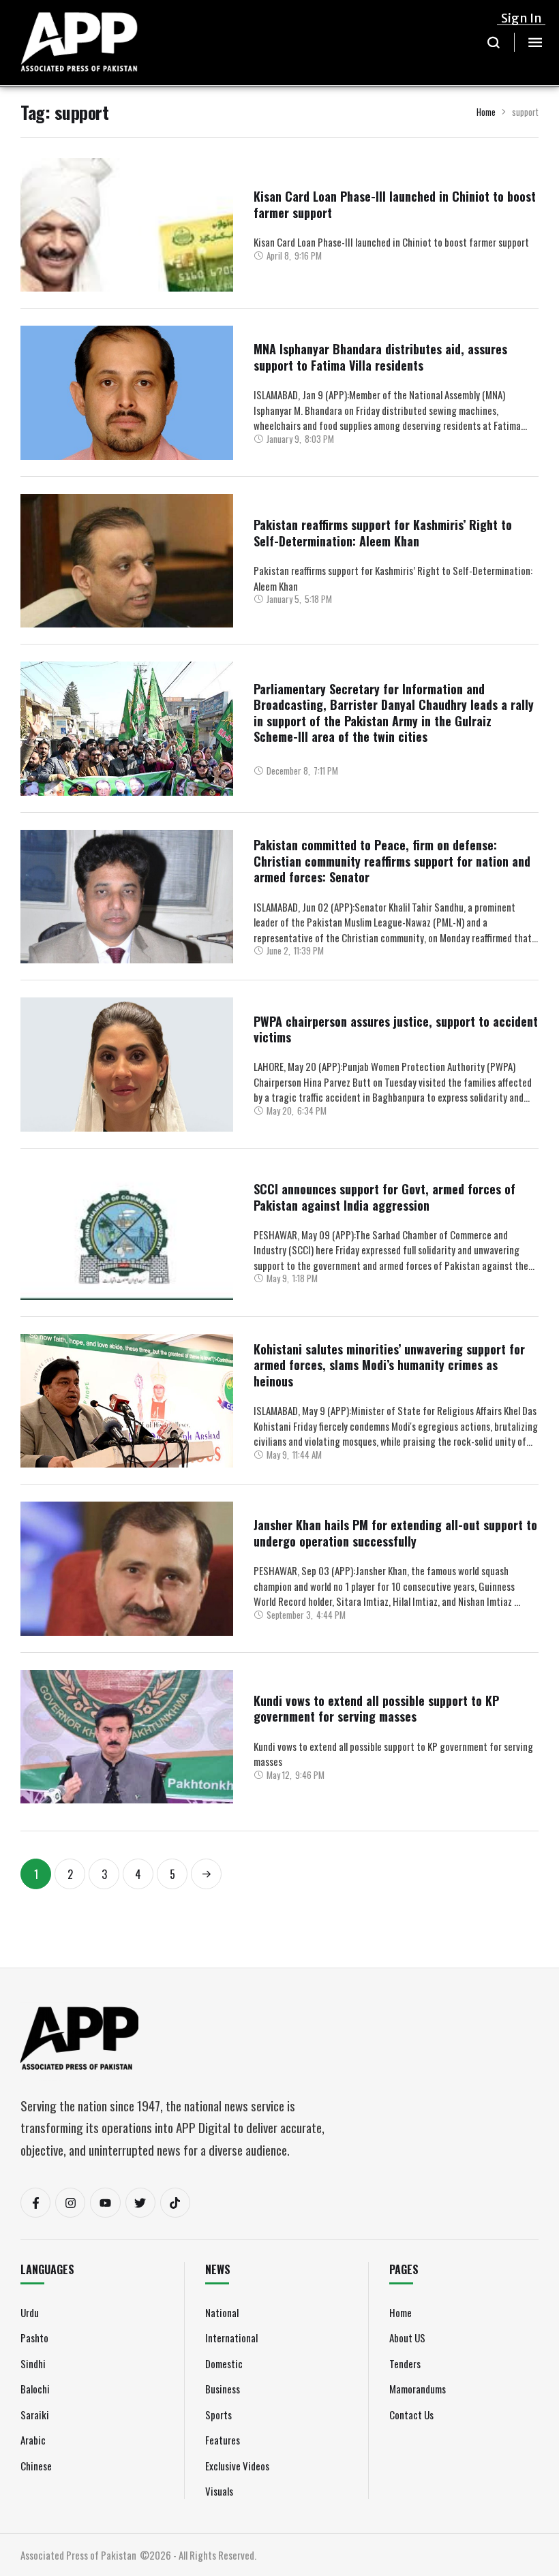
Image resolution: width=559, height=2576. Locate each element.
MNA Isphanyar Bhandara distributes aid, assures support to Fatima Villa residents (380, 357)
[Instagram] (70, 2203)
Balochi (35, 2389)
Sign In (522, 18)
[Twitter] (140, 2203)
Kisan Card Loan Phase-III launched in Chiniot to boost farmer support (395, 204)
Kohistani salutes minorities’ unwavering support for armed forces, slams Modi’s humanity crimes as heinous (389, 1365)
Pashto (34, 2338)
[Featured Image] (127, 260)
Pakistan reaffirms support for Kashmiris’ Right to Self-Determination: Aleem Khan (383, 532)
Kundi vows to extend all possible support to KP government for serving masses (376, 1708)
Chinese (36, 2466)
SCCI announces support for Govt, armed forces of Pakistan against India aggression (384, 1197)
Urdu (30, 2312)
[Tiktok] (175, 2203)
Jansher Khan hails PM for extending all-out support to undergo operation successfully (395, 1533)
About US (407, 2338)
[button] (494, 42)
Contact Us (411, 2415)
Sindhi (33, 2363)
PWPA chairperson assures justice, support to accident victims (396, 1029)
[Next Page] (206, 1874)
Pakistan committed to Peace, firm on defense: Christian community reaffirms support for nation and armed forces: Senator (392, 861)
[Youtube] (105, 2203)
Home (486, 112)
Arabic (33, 2440)
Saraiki (35, 2415)
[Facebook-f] (35, 2203)
